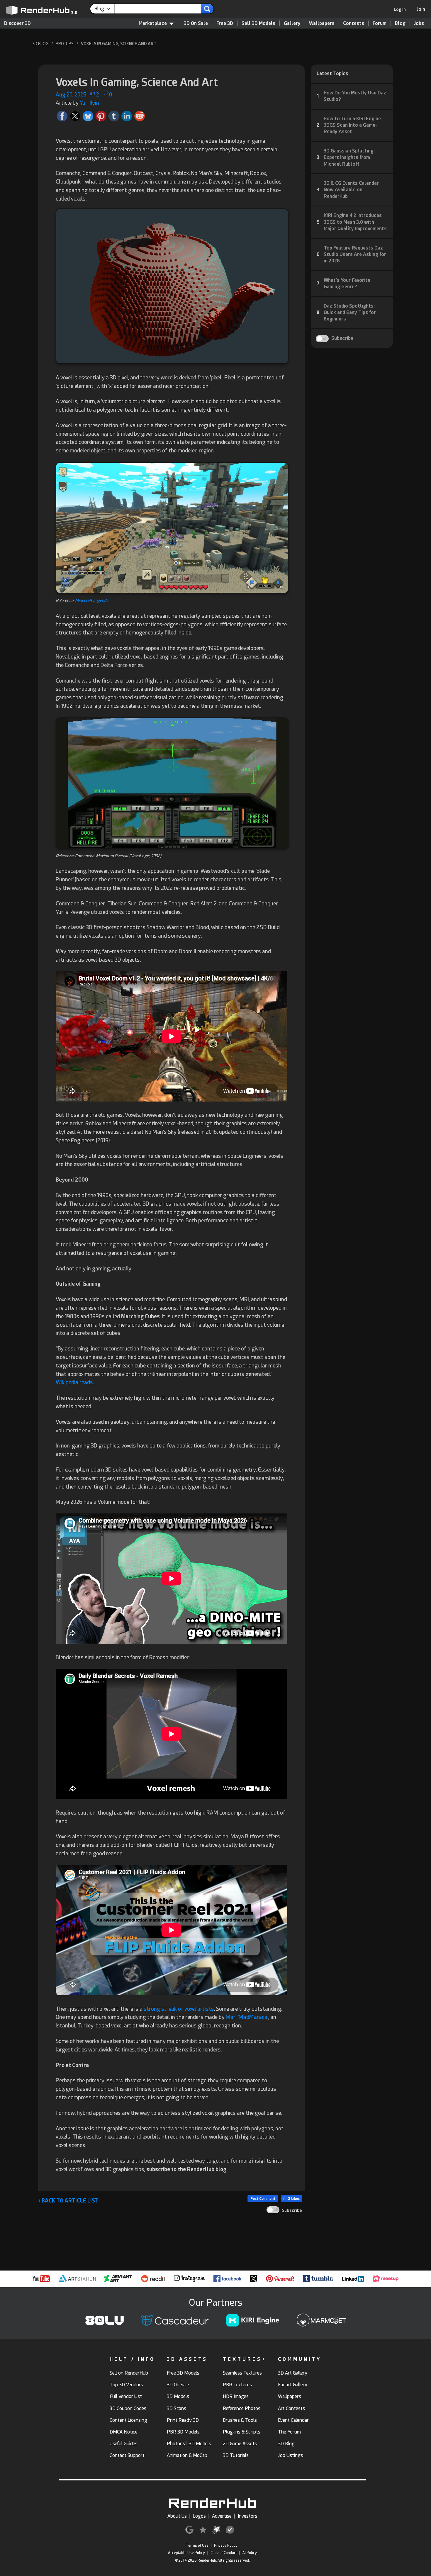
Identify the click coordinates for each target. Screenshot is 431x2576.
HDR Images (236, 2396)
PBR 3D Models (183, 2432)
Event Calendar (293, 2420)
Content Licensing (128, 2420)
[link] (402, 9)
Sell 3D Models (258, 23)
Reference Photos (242, 2408)
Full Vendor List (126, 2396)
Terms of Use (197, 2546)
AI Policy (250, 2553)
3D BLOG (40, 44)
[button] (93, 95)
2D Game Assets (240, 2444)
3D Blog (286, 2444)
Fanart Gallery (293, 2385)
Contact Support (127, 2455)
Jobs (419, 23)
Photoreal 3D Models (189, 2444)
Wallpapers (322, 23)
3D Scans (177, 2408)
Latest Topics (332, 73)
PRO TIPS (65, 44)
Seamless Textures (242, 2373)
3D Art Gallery (293, 2373)
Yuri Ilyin (89, 103)
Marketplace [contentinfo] (153, 23)
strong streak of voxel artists (179, 2009)
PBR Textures (237, 2385)
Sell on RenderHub (129, 2373)
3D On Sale (196, 23)
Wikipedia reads (74, 1382)
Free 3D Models (183, 2373)
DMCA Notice (124, 2432)
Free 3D (225, 23)
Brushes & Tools (240, 2420)
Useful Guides (124, 2444)
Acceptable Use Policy (186, 2553)
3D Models (178, 2396)
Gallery (292, 23)
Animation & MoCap (187, 2455)
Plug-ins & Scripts (242, 2432)
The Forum (289, 2432)
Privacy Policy (226, 2546)
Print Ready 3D (183, 2420)
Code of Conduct (224, 2553)
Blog (400, 23)
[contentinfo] (105, 9)
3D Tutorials (236, 2455)
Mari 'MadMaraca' (247, 2017)
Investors (248, 2516)
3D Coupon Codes (128, 2408)
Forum (380, 23)
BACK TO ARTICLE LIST (68, 2201)
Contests (354, 23)
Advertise (222, 2516)
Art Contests (291, 2408)
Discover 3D (17, 23)
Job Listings (290, 2455)
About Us (177, 2516)
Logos (199, 2516)
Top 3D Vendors (126, 2385)
